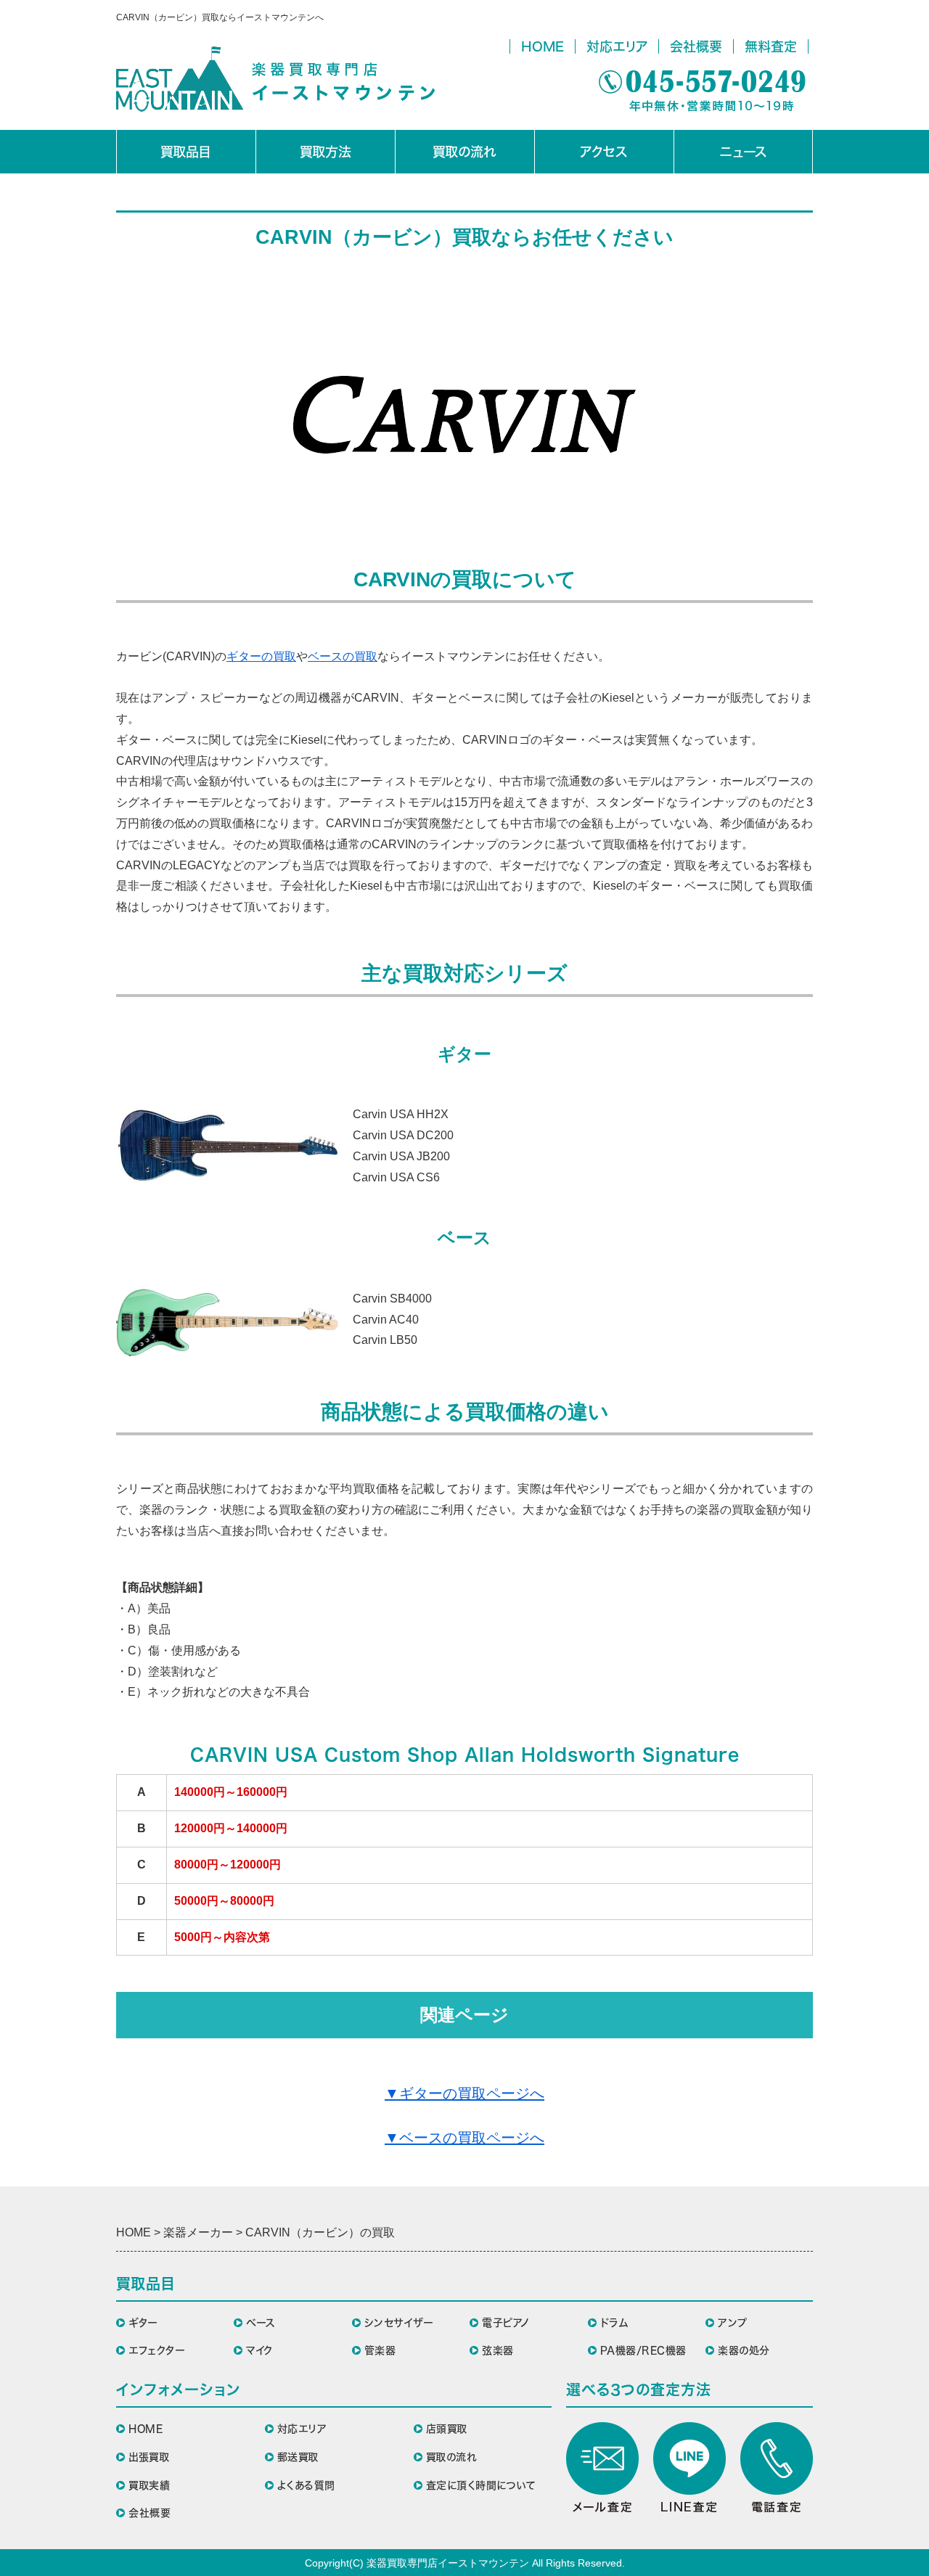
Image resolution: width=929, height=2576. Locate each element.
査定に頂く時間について (481, 2485)
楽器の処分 (744, 2350)
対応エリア (617, 46)
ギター (143, 2323)
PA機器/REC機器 (643, 2350)
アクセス (604, 152)
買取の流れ (464, 152)
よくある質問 (306, 2485)
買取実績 (149, 2485)
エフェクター (157, 2350)
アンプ (733, 2323)
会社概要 (696, 46)
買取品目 (186, 152)
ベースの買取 (343, 656)
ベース (261, 2323)
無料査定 (771, 46)
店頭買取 (447, 2429)
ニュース (744, 152)
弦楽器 (498, 2350)
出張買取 (149, 2457)
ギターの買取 (261, 656)
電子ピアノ (506, 2323)
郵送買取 (298, 2457)
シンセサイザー (399, 2323)
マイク (259, 2350)
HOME (543, 46)
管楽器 (380, 2350)
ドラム (614, 2323)
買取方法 (326, 152)
